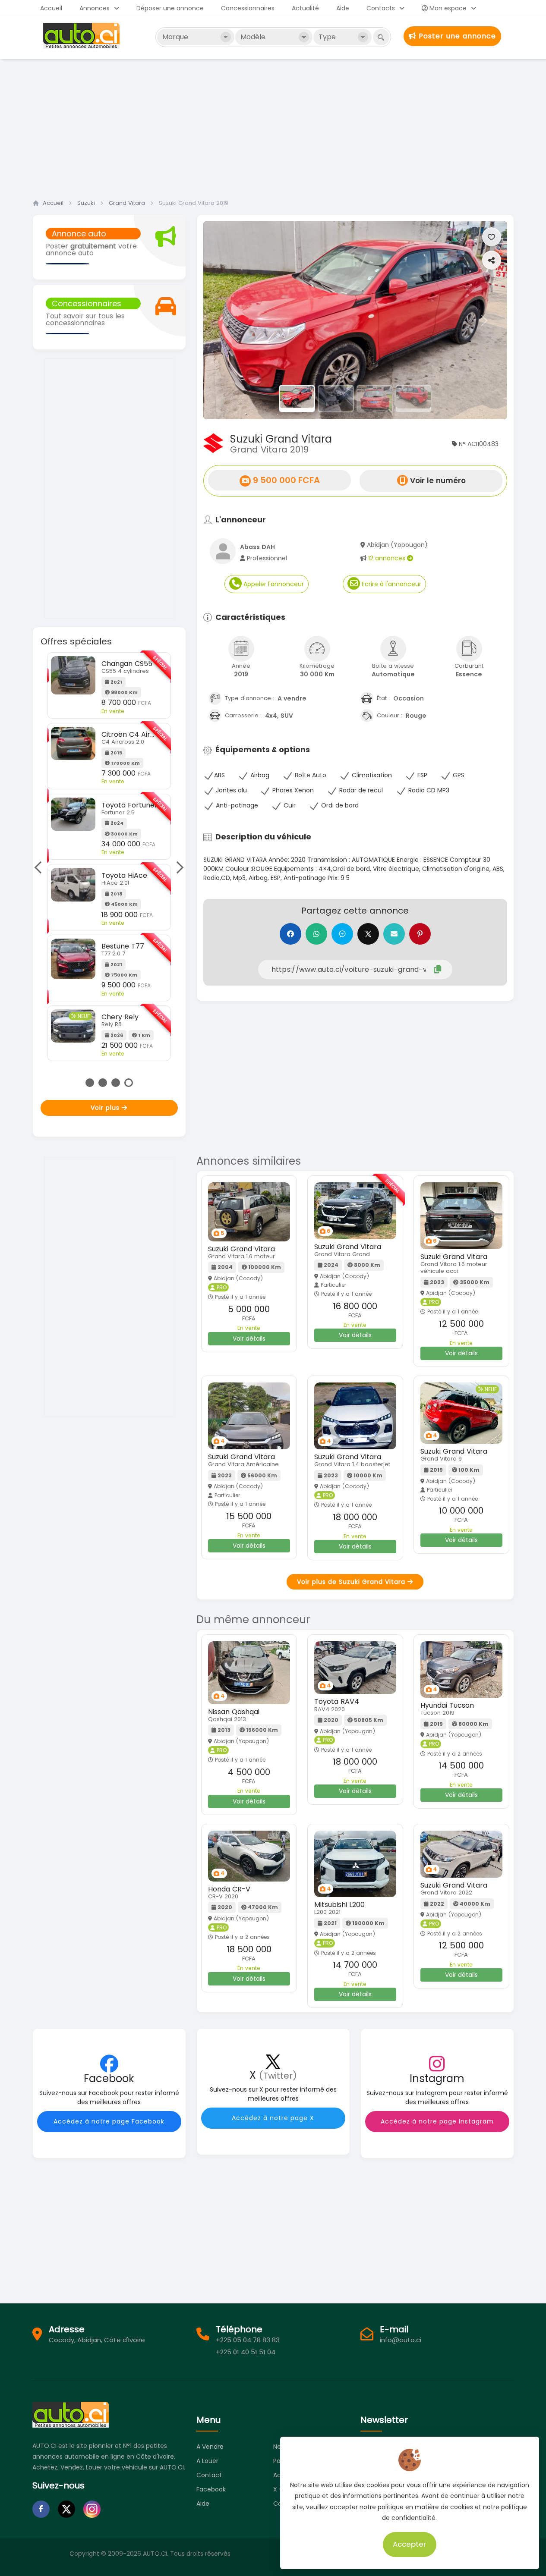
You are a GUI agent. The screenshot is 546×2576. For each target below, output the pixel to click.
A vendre (210, 2447)
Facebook (211, 2489)
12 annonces (388, 558)
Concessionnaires (248, 8)
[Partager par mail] (394, 934)
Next (177, 867)
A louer (207, 2461)
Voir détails (249, 1338)
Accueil (51, 8)
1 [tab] (90, 1083)
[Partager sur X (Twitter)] (368, 934)
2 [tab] (103, 1083)
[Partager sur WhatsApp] (316, 934)
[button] (226, 320)
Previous (41, 867)
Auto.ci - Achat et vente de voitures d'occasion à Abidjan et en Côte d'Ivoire (82, 36)
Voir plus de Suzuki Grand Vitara (352, 1582)
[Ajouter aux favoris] (492, 237)
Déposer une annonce (170, 8)
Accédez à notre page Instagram (437, 2121)
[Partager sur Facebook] (290, 934)
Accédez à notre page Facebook (109, 2121)
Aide (343, 8)
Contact (209, 2475)
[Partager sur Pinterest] (420, 934)
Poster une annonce (456, 36)
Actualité (305, 8)
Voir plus (106, 1108)
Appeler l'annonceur (273, 584)
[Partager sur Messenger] (342, 934)
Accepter (410, 2544)
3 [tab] (116, 1083)
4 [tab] (129, 1083)
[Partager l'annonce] (492, 260)
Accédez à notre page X (273, 2118)
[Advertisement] (273, 126)
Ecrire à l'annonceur (391, 584)
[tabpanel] (109, 846)
